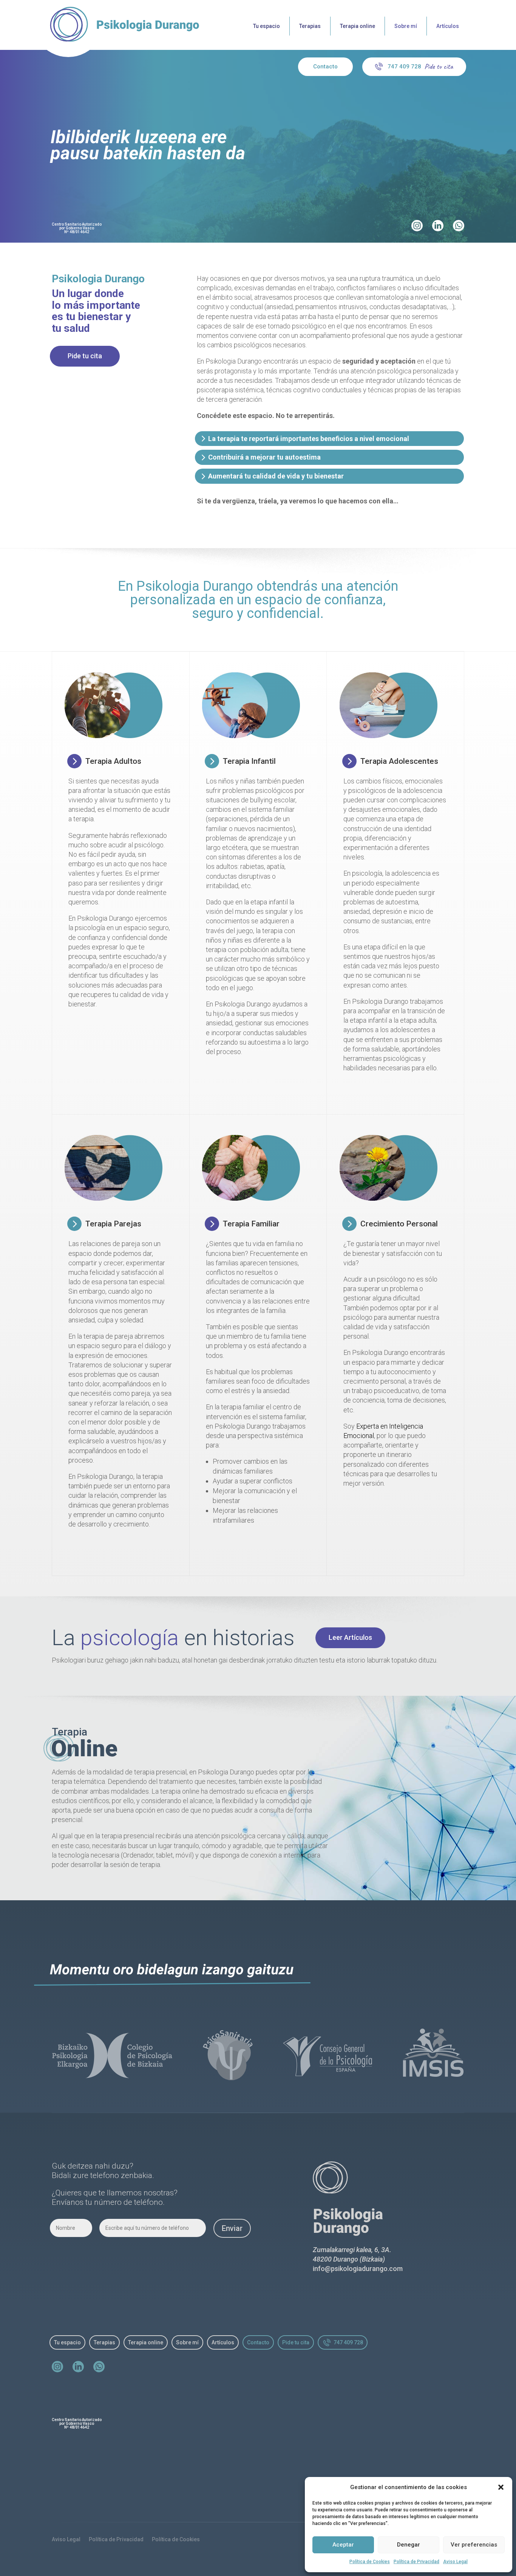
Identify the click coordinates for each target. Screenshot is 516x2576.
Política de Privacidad (416, 2562)
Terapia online (358, 26)
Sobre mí (406, 26)
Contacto (325, 67)
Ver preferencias (474, 2545)
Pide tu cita (85, 356)
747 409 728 (404, 67)
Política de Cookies (370, 2562)
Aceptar (343, 2545)
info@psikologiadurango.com (358, 2269)
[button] (501, 2487)
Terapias (310, 26)
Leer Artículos (350, 1637)
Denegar (409, 2545)
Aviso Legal (455, 2562)
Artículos (448, 26)
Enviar (232, 2228)
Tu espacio (266, 26)
